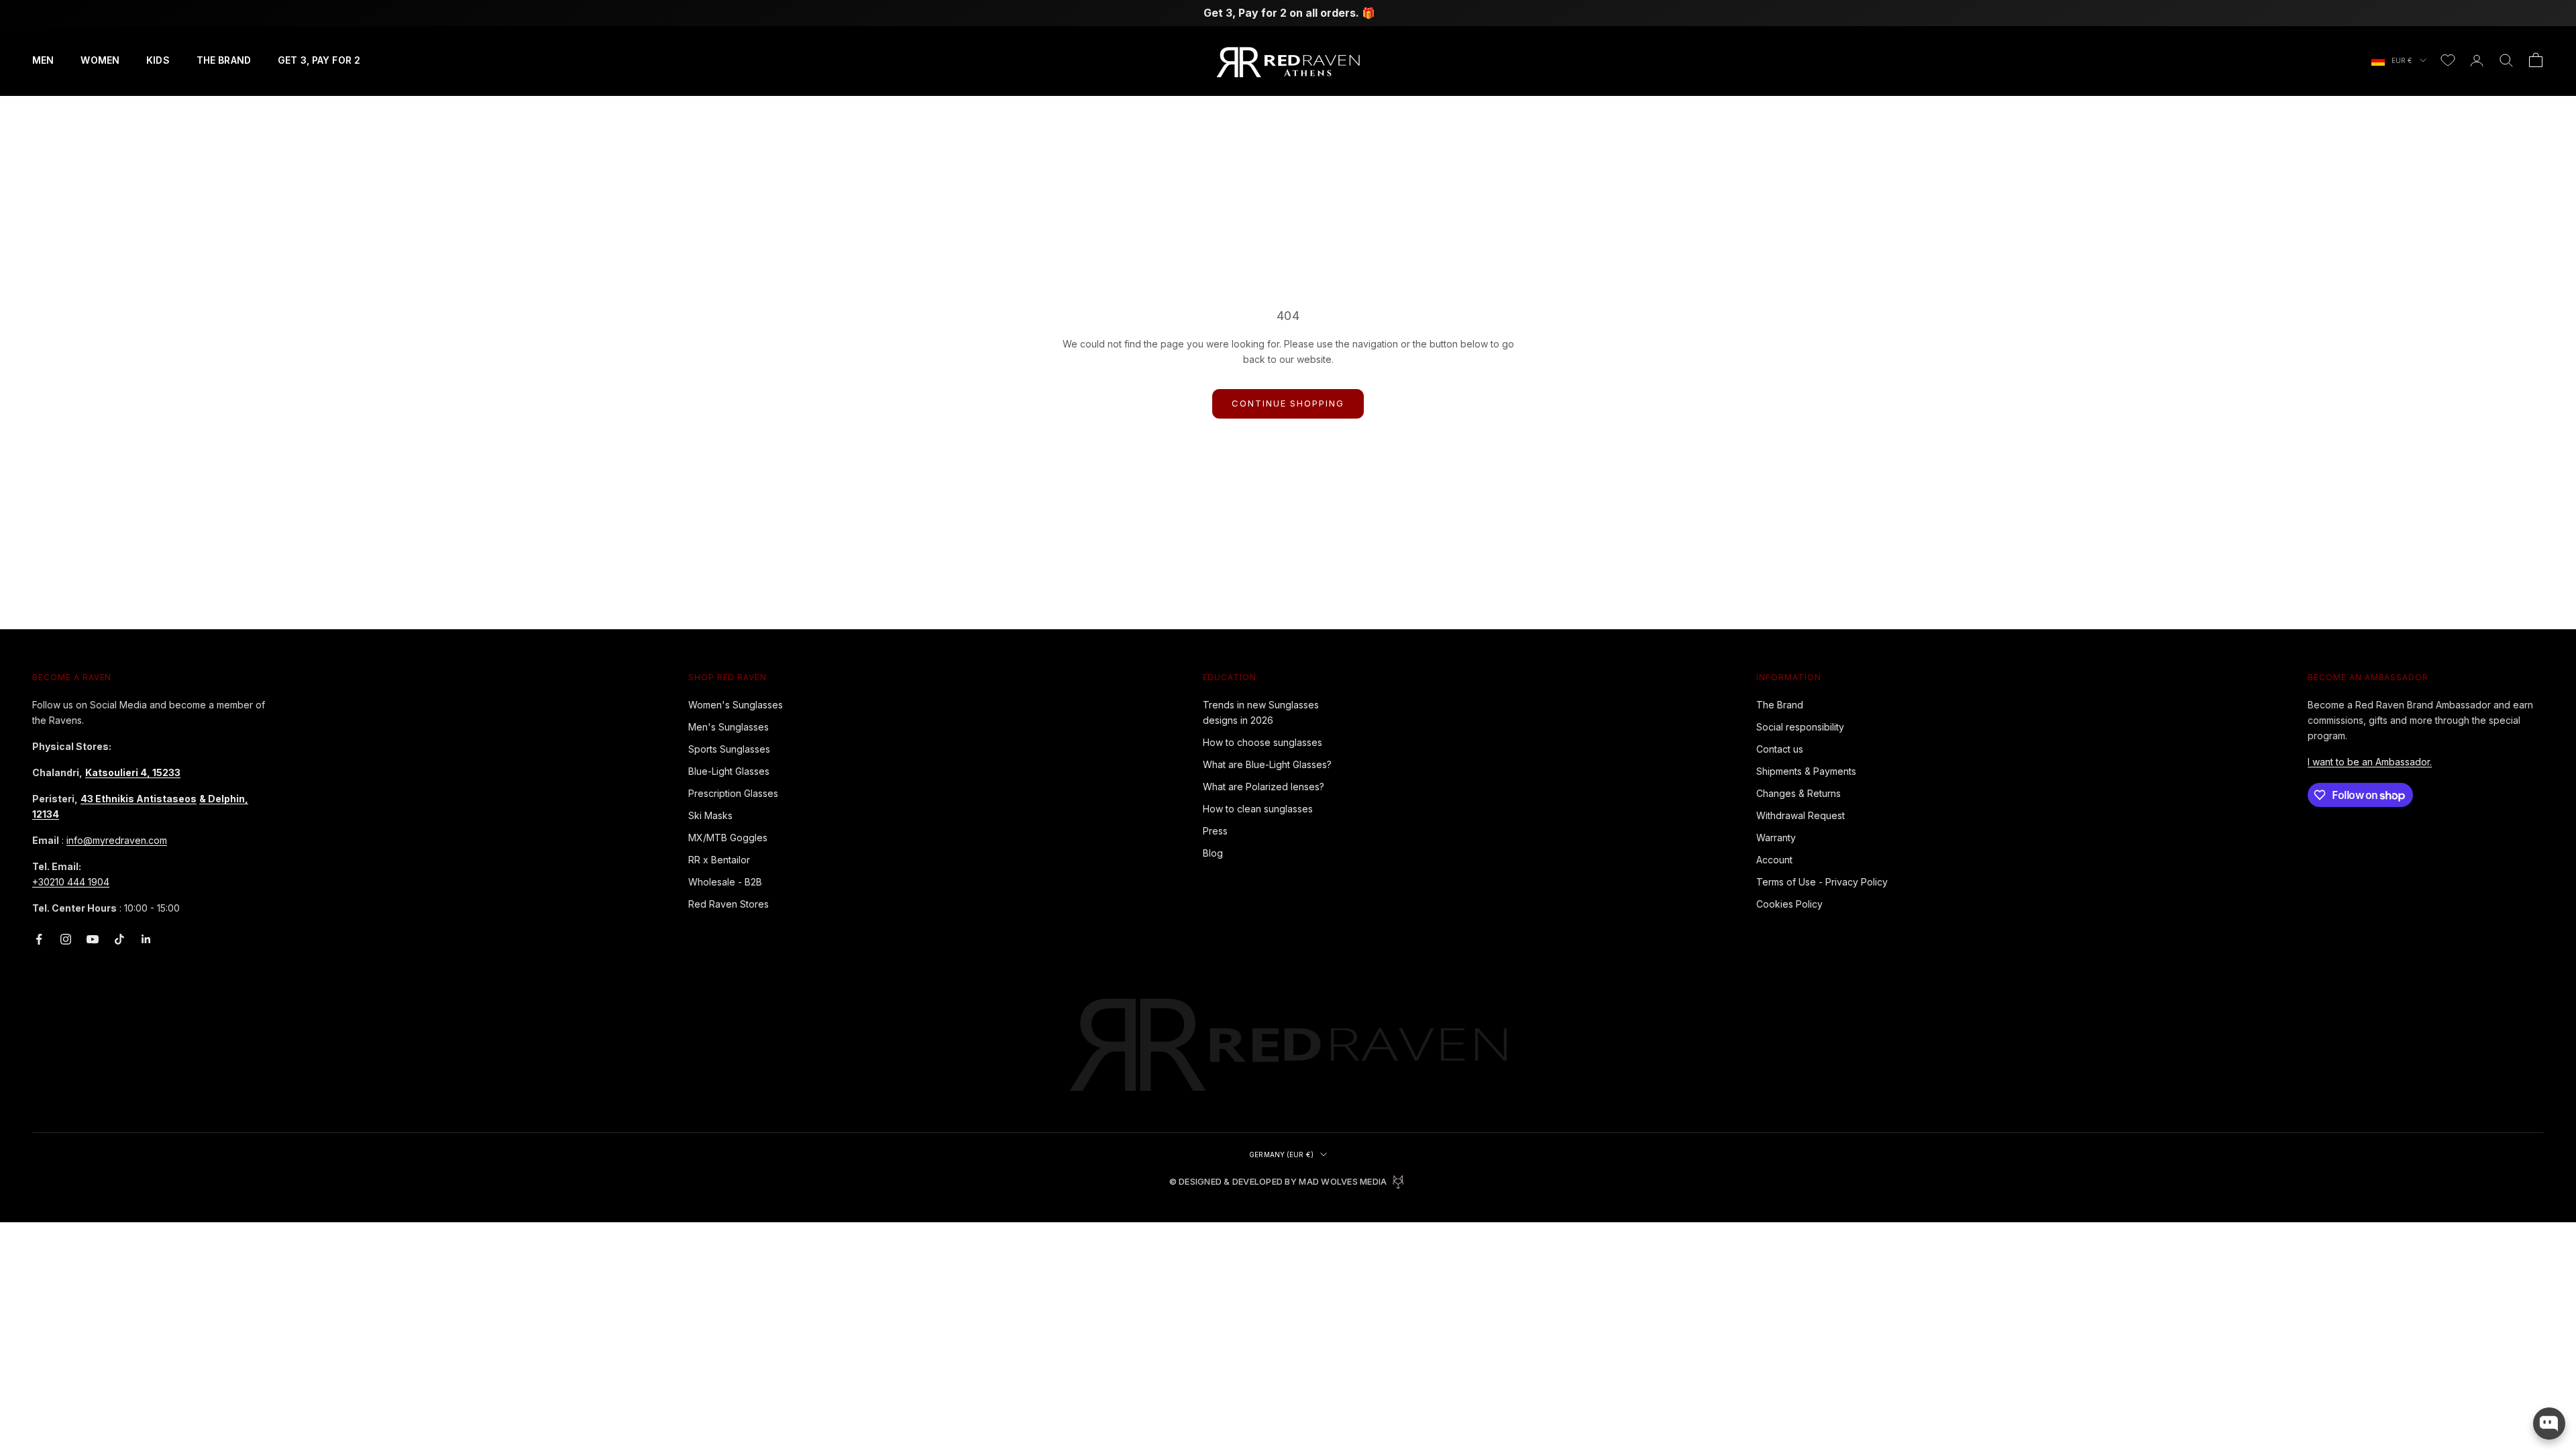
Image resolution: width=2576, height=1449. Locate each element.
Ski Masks (710, 815)
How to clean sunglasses (1258, 809)
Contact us (1780, 749)
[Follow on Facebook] (39, 939)
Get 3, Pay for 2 (319, 60)
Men (43, 60)
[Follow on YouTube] (93, 939)
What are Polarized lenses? (1264, 787)
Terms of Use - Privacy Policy (1822, 882)
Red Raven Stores (729, 904)
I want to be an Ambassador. (2370, 762)
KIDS (158, 60)
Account (1774, 860)
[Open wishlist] (2448, 60)
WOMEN (100, 60)
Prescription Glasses (733, 793)
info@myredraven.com (117, 840)
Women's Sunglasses (736, 705)
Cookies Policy (1789, 904)
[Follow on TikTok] (119, 939)
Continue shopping (1288, 403)
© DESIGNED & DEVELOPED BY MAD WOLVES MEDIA (1278, 1182)
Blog (1213, 853)
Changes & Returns (1799, 793)
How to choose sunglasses (1263, 742)
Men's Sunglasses (729, 727)
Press (1215, 831)
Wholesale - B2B (725, 882)
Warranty (1776, 838)
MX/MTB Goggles (728, 838)
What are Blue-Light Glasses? (1267, 764)
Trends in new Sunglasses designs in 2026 (1261, 712)
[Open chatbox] (2549, 1424)
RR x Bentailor (719, 860)
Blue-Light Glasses (729, 771)
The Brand (1780, 705)
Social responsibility (1800, 727)
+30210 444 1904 (71, 882)
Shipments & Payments (1806, 771)
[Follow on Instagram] (66, 939)
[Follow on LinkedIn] (146, 939)
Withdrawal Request (1801, 815)
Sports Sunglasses (729, 749)
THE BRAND (224, 60)
